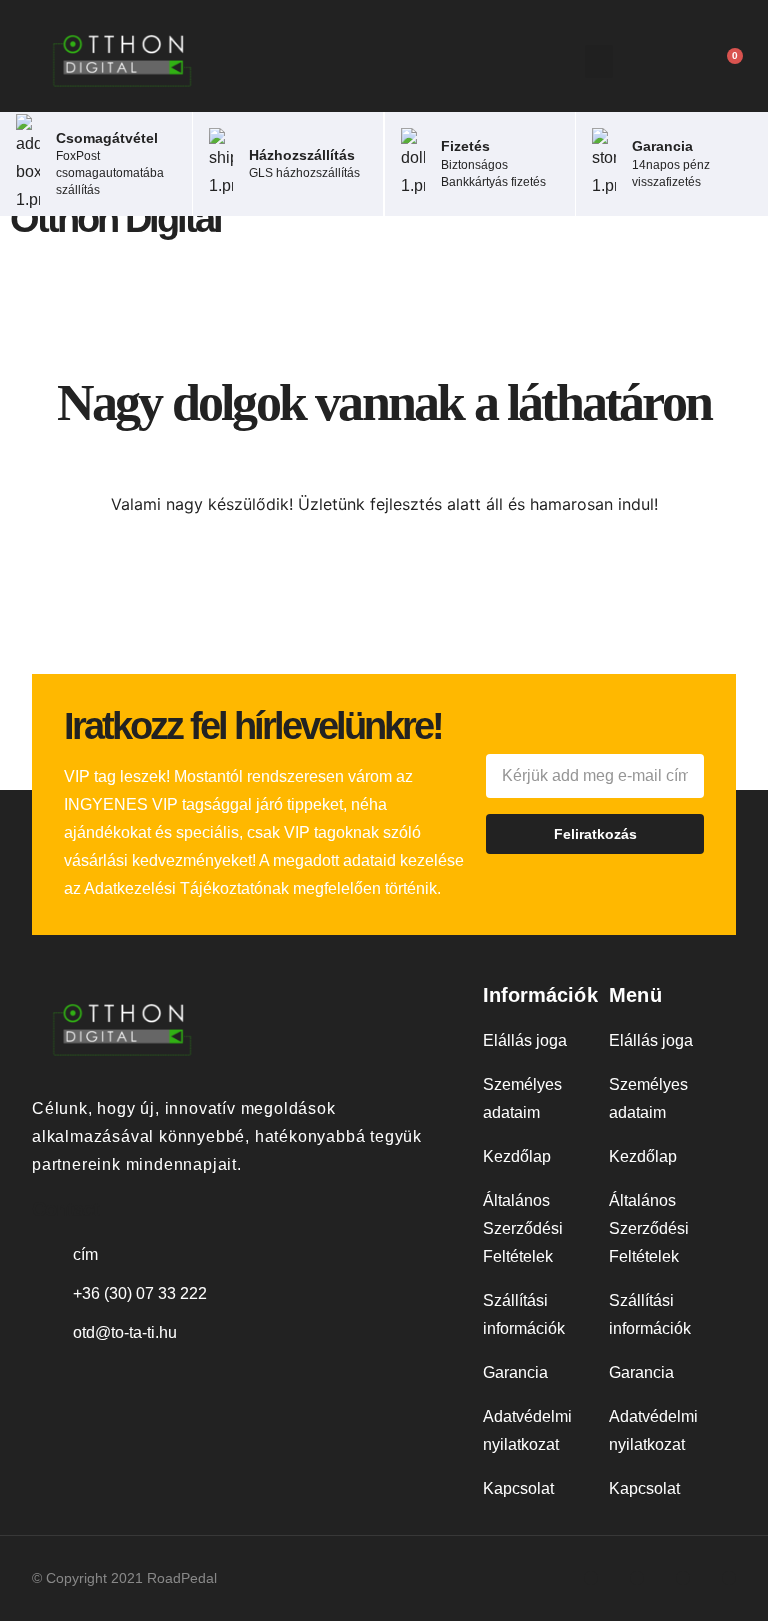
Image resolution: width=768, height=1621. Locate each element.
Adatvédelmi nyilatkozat (527, 1430)
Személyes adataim (522, 1098)
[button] (599, 61)
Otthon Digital (115, 219)
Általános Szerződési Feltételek (523, 1228)
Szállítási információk (524, 1314)
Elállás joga (525, 1040)
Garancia (515, 1372)
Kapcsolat (518, 1488)
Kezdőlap (517, 1156)
